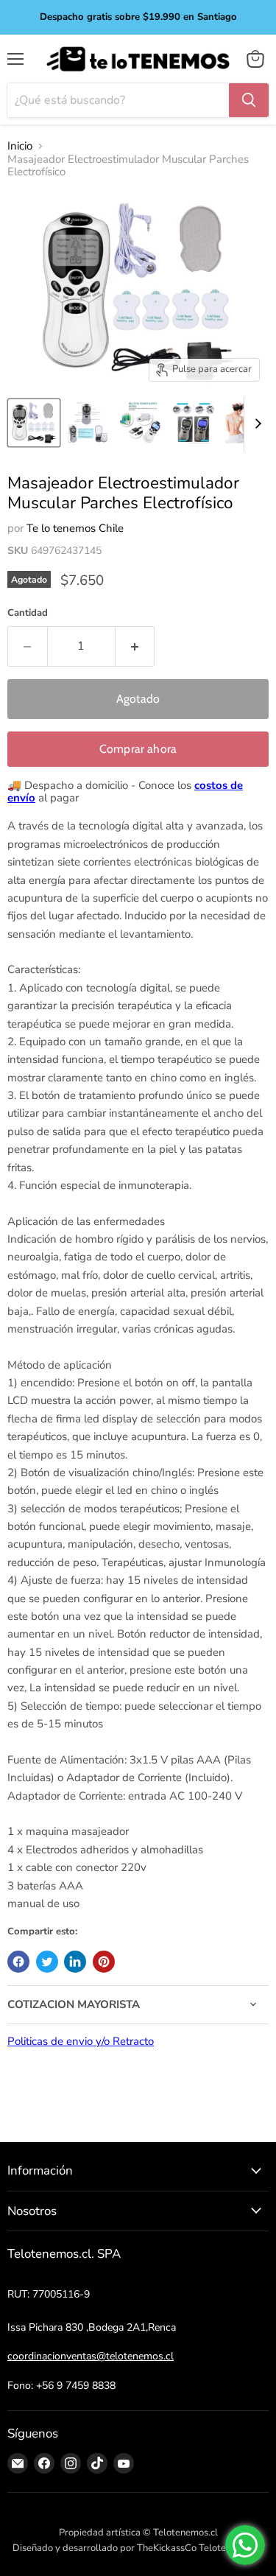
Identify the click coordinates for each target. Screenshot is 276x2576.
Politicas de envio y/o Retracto (81, 2041)
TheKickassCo (167, 2548)
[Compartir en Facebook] (18, 1962)
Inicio (20, 146)
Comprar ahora (138, 749)
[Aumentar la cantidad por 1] (135, 646)
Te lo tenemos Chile (75, 528)
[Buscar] (249, 100)
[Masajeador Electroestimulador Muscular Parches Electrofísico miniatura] (34, 423)
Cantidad (28, 613)
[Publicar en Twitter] (47, 1962)
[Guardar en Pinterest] (104, 1962)
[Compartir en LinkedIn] (75, 1962)
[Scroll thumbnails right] (255, 424)
